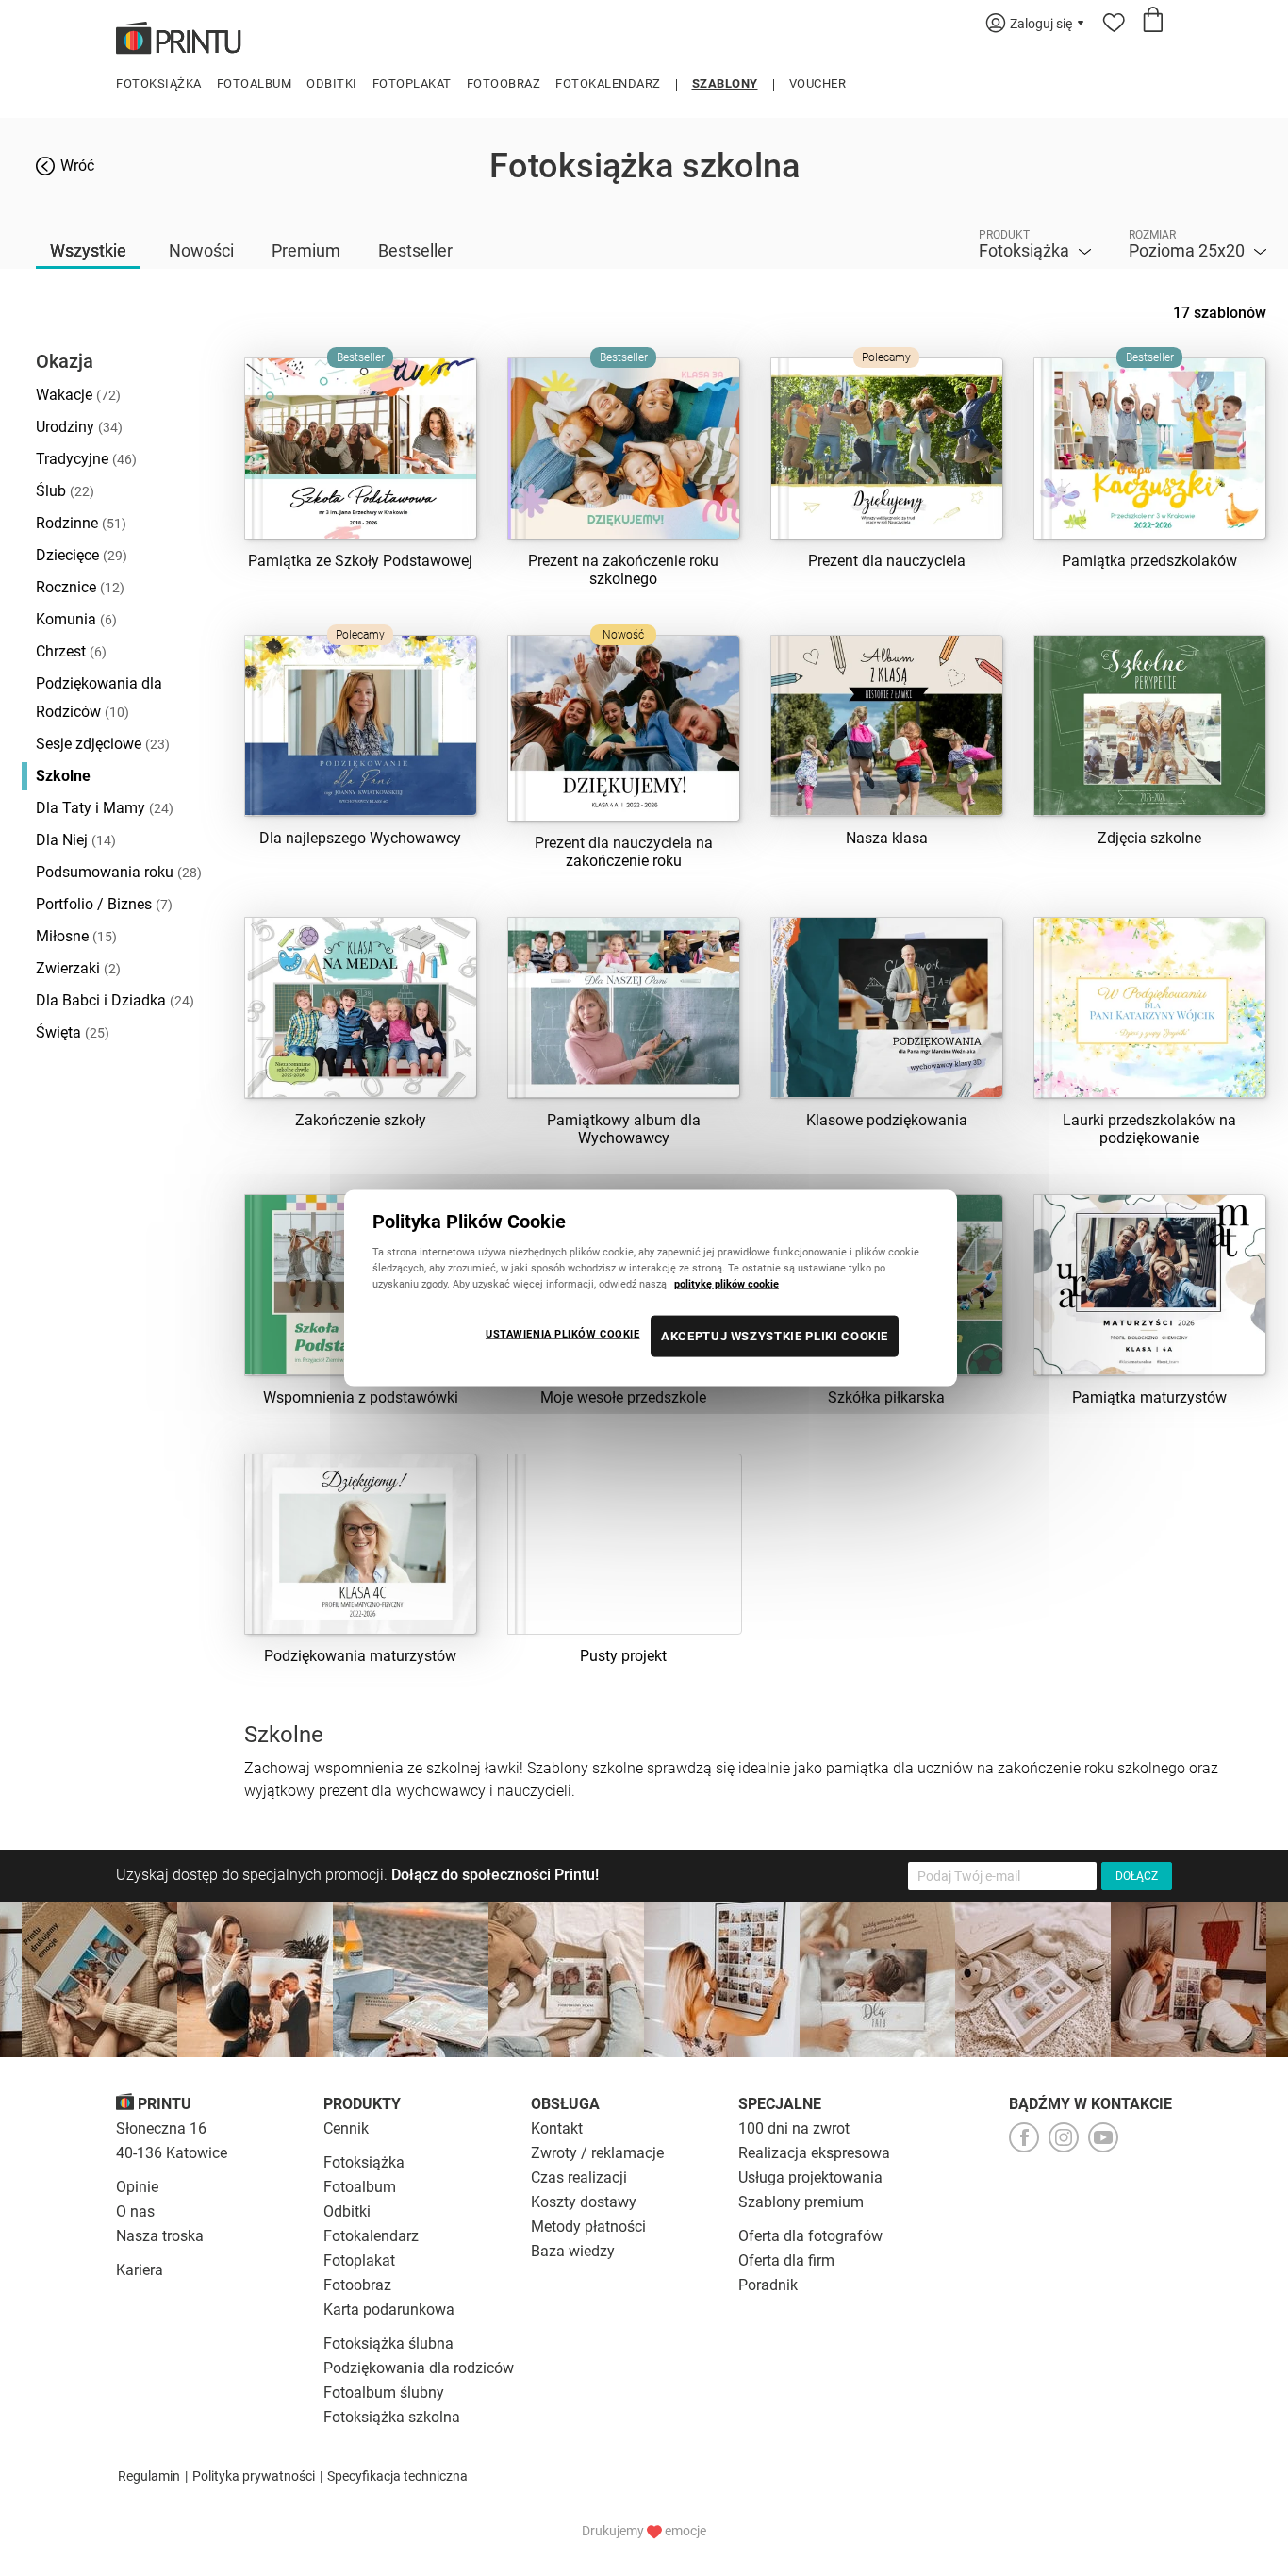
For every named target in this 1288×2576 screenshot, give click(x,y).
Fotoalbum (255, 83)
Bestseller (415, 250)
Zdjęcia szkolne (1149, 838)
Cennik (346, 2128)
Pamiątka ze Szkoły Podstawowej (360, 561)
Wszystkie (88, 250)
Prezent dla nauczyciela (887, 561)
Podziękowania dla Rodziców (99, 698)
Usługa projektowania (810, 2177)
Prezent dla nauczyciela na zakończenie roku (624, 852)
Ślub (65, 491)
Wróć (77, 166)
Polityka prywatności (254, 2476)
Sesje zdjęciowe (103, 744)
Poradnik (768, 2285)
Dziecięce (82, 555)
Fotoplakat (412, 83)
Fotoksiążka (159, 83)
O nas (135, 2211)
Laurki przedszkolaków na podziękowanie (1149, 1129)
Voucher (818, 83)
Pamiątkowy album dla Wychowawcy (624, 1129)
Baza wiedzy (573, 2251)
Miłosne (76, 936)
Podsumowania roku (119, 872)
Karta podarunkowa (389, 2310)
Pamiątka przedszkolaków (1149, 561)
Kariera (140, 2270)
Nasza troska (160, 2236)
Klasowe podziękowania (887, 1120)
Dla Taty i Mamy (105, 808)
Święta (73, 1032)
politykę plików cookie (727, 1284)
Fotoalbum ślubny (384, 2393)
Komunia (76, 619)
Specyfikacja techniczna (397, 2476)
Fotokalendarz (608, 83)
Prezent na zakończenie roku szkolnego (623, 570)
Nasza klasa (887, 838)
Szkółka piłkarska (886, 1397)
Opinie (137, 2187)
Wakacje (78, 395)
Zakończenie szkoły (361, 1120)
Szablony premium (801, 2202)
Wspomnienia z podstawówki (361, 1397)
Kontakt (557, 2128)
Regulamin (149, 2476)
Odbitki (332, 83)
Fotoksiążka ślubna (388, 2343)
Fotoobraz (504, 83)
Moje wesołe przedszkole (623, 1397)
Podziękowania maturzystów (360, 1656)
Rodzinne (81, 523)
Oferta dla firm (786, 2260)
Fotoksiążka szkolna (392, 2417)
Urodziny (79, 427)
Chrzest (71, 651)
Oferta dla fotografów (810, 2236)
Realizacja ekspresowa (814, 2153)
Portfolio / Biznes (104, 904)
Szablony (725, 83)
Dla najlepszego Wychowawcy (360, 838)
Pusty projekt (623, 1656)
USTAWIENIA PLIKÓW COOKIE (563, 1334)
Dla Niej (76, 840)
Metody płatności (588, 2227)
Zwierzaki (78, 968)
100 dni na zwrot (794, 2128)
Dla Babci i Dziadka (115, 1000)
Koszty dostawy (584, 2202)
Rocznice (80, 587)
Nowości (201, 250)
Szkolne (63, 776)
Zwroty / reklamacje (597, 2153)
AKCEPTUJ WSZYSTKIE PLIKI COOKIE (775, 1336)
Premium (306, 250)
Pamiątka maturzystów (1149, 1397)
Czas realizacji (579, 2177)
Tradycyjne (86, 459)
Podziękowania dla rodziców (419, 2368)
